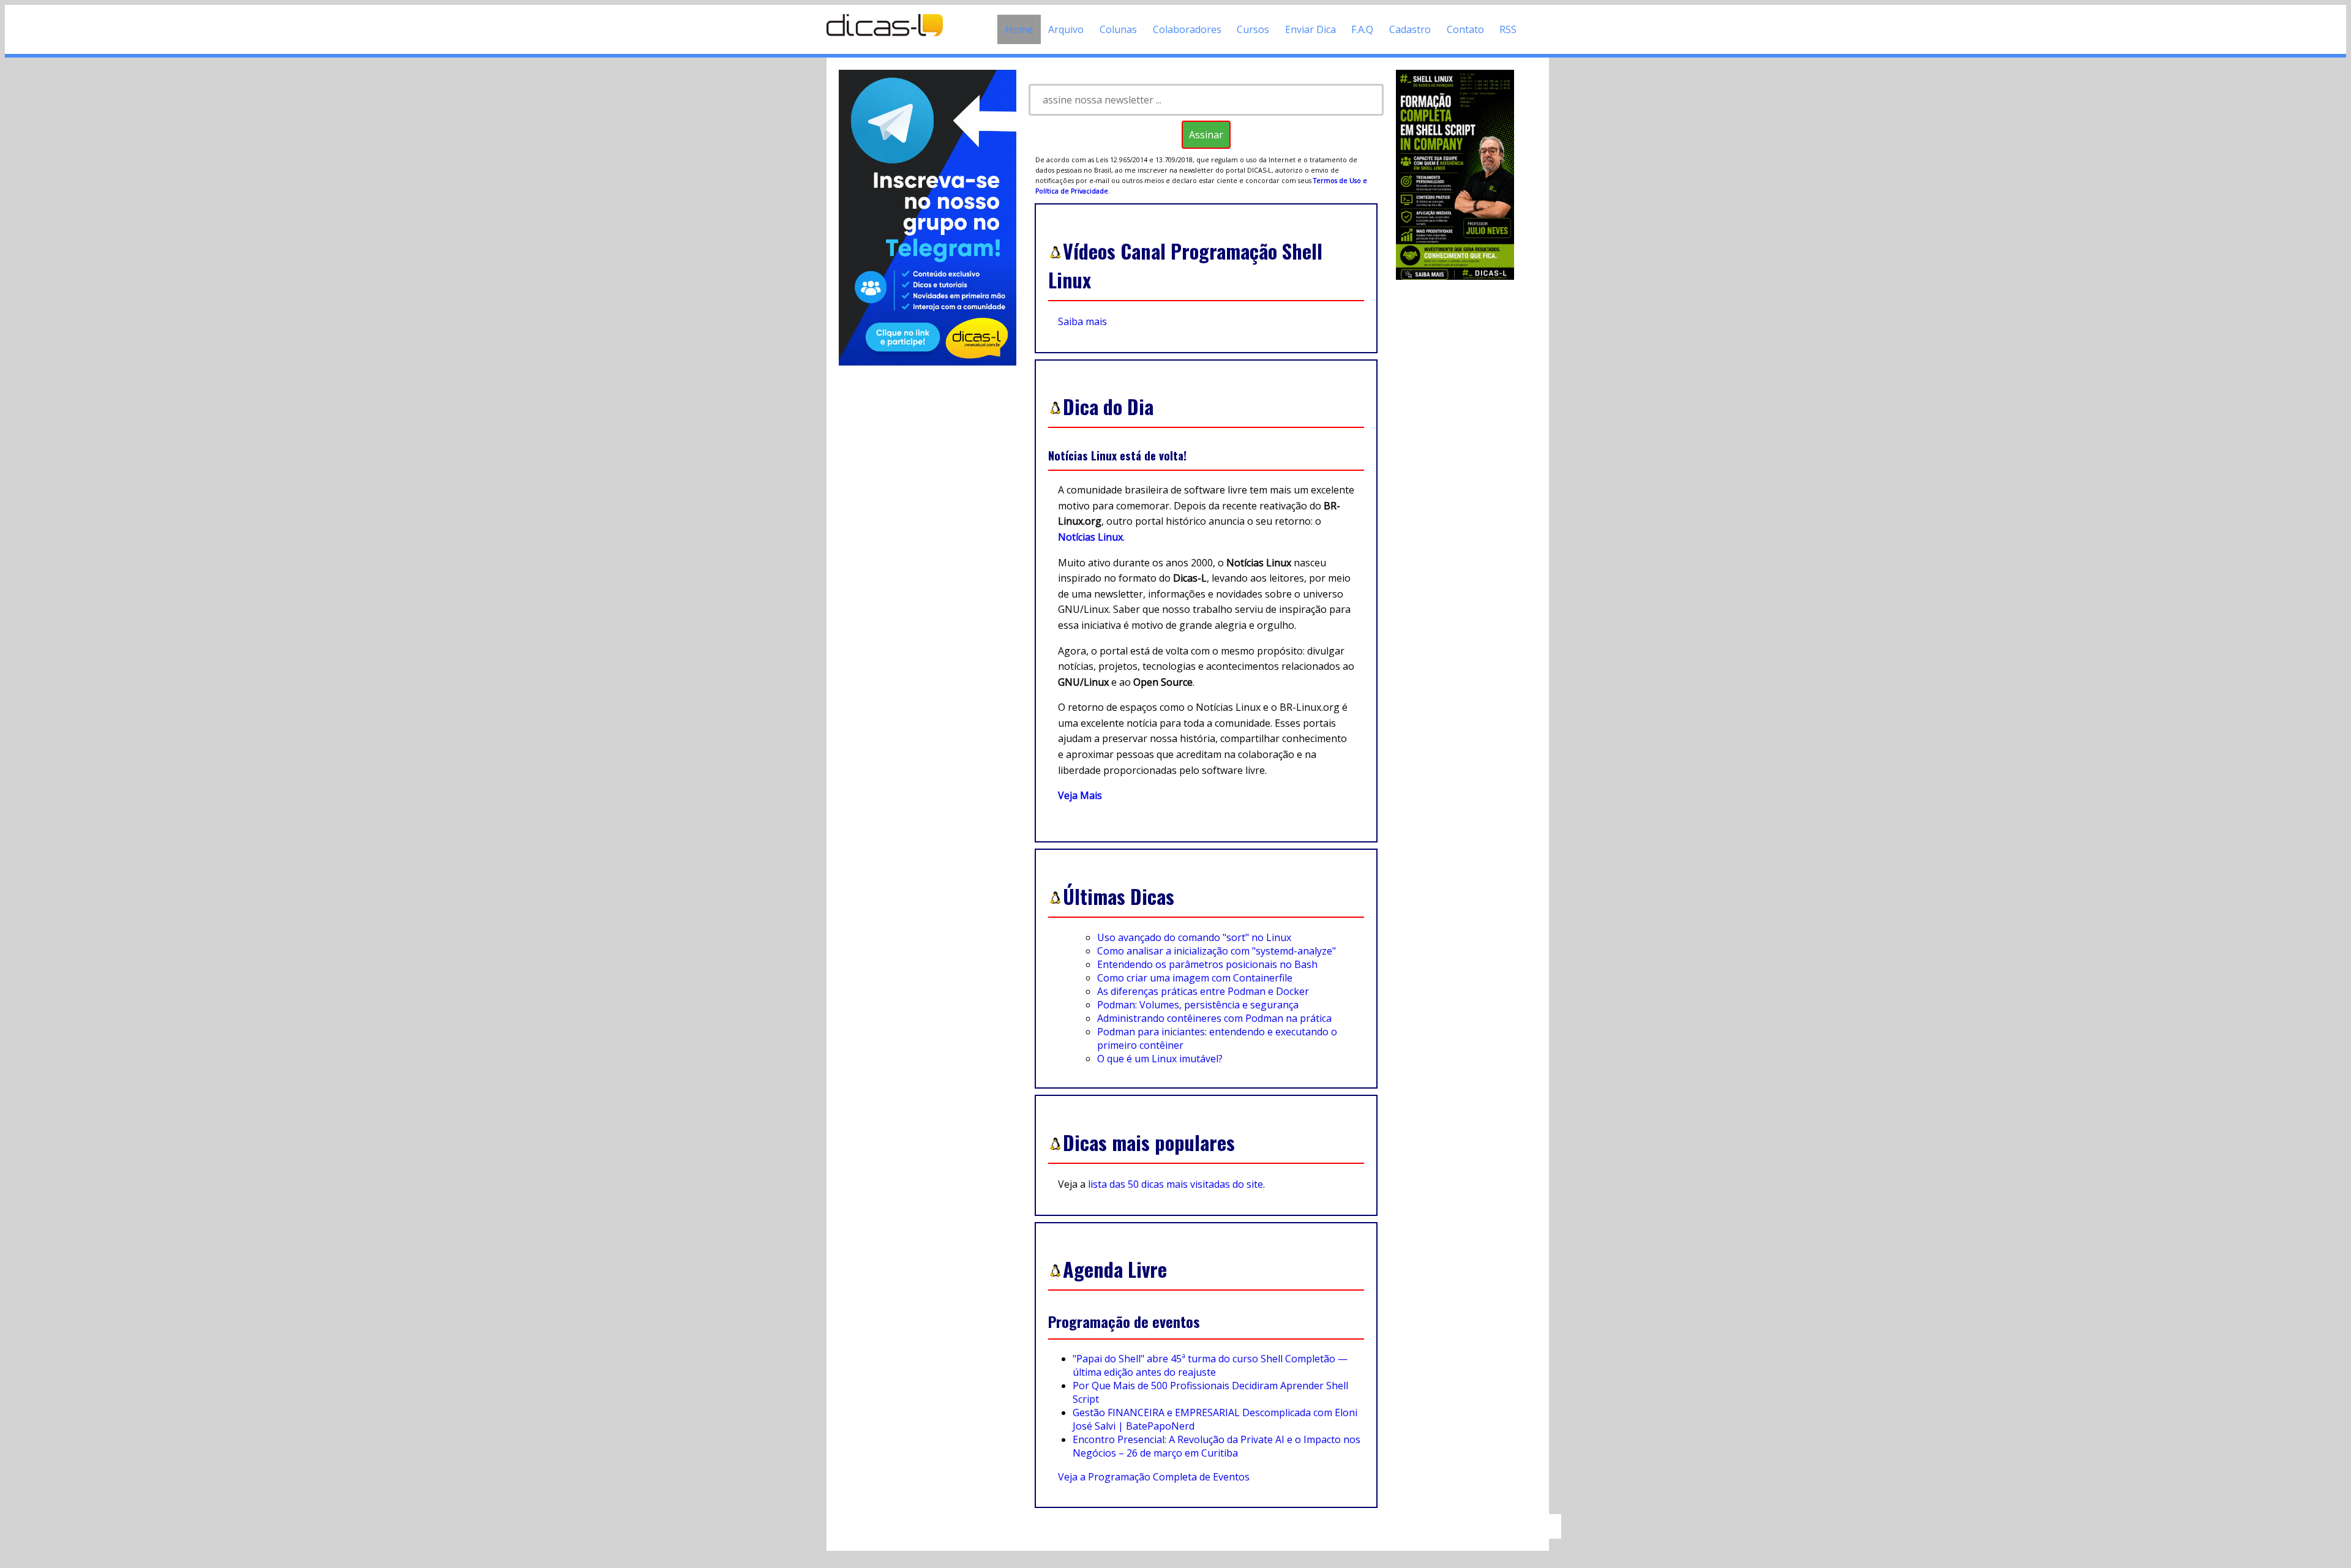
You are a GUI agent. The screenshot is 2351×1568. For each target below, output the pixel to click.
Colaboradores (1187, 29)
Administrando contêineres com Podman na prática (1214, 1018)
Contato (1465, 29)
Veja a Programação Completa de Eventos (1154, 1477)
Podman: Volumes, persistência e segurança (1198, 1005)
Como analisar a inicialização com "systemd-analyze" (1217, 951)
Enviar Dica (1310, 29)
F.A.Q (1362, 29)
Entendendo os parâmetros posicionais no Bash (1207, 964)
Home (1019, 29)
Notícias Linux (1090, 537)
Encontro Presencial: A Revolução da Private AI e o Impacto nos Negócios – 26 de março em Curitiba (1217, 1446)
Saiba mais (1082, 321)
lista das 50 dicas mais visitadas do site (1175, 1184)
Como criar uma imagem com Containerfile (1195, 978)
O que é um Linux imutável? (1160, 1059)
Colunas (1118, 29)
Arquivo (1066, 29)
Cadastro (1410, 29)
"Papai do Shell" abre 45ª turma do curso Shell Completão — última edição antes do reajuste (1210, 1365)
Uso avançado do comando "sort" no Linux (1194, 937)
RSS (1508, 29)
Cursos (1253, 29)
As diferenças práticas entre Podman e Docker (1203, 991)
